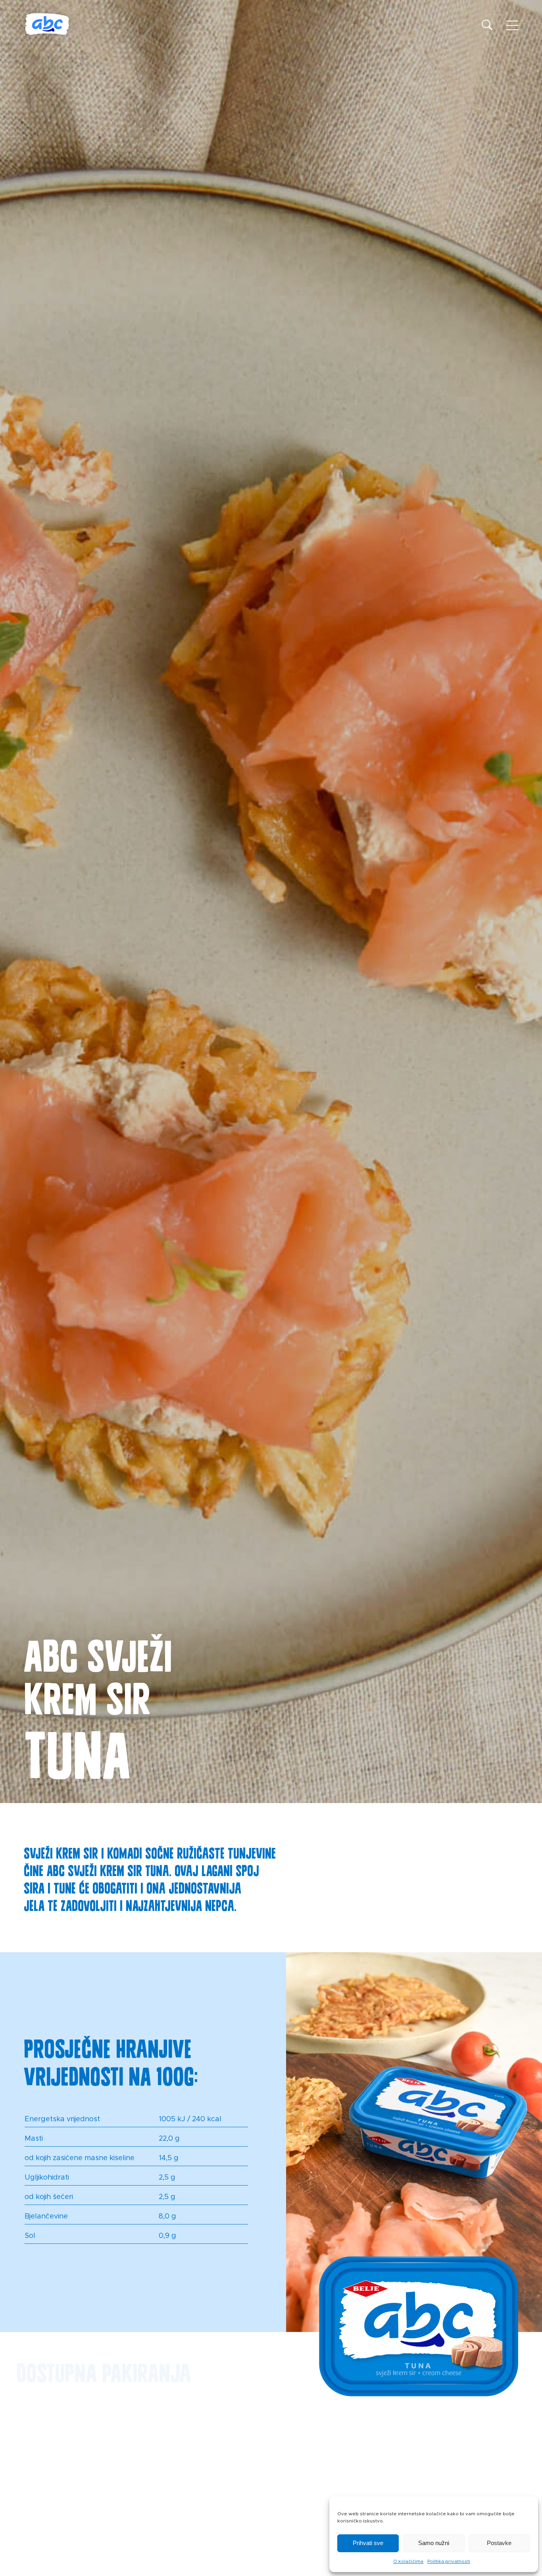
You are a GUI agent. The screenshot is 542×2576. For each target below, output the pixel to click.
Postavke (499, 2543)
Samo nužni (434, 2543)
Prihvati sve (368, 2543)
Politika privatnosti (449, 2561)
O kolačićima (408, 2561)
